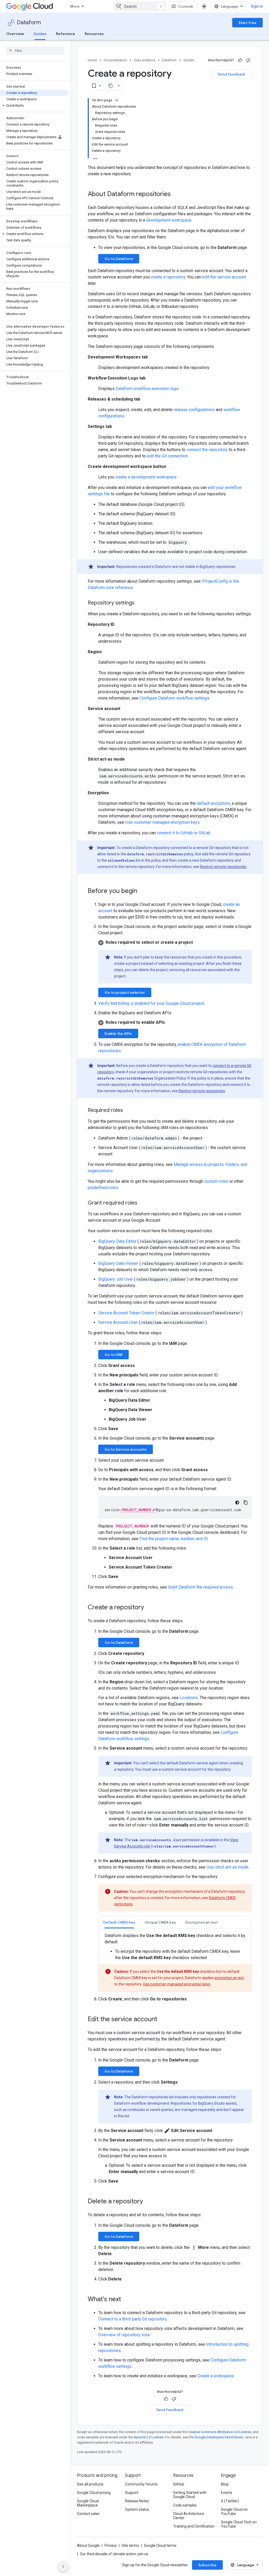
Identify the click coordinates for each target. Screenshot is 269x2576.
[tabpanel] (175, 1962)
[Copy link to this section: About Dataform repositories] (176, 194)
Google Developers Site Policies (219, 2437)
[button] (34, 106)
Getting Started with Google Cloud (190, 2495)
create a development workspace (146, 477)
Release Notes (137, 2501)
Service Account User (118, 1322)
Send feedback (232, 74)
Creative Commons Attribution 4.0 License (219, 2432)
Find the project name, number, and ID (174, 1539)
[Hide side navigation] (63, 2567)
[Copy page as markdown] (111, 86)
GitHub (179, 2484)
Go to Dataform (119, 259)
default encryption (213, 803)
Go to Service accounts (126, 1449)
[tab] (119, 1922)
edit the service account (224, 277)
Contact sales (88, 2514)
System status (137, 2509)
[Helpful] (240, 60)
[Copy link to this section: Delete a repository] (148, 2202)
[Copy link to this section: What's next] (126, 2300)
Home (92, 60)
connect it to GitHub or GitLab (184, 833)
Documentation (115, 60)
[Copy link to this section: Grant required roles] (143, 1203)
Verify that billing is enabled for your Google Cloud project (151, 1003)
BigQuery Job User (116, 1279)
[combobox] (140, 6)
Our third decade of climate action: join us (114, 2554)
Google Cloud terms (160, 2545)
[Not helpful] (248, 60)
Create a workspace (216, 2376)
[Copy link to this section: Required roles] (128, 1111)
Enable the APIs (118, 1034)
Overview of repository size (124, 2335)
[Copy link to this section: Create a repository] (149, 1608)
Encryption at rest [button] (202, 1922)
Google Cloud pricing (94, 2493)
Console (186, 6)
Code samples (185, 2505)
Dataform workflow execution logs (147, 389)
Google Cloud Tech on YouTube (239, 2524)
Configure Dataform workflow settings (174, 698)
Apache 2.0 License (149, 2437)
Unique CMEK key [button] (160, 1922)
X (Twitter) (230, 2501)
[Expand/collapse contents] (117, 100)
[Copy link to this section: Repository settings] (140, 603)
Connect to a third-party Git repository (133, 2319)
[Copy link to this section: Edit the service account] (163, 2020)
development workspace (169, 220)
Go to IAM (113, 1355)
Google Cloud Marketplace (88, 2503)
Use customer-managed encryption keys (162, 822)
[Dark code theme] (237, 1502)
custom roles (216, 1181)
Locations (189, 1698)
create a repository (168, 277)
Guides (40, 34)
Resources (94, 34)
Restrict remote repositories (223, 867)
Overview (15, 34)
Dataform (29, 23)
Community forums (141, 2484)
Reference (66, 34)
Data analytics (145, 60)
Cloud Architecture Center (189, 2516)
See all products (90, 2484)
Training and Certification (194, 2526)
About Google (88, 2545)
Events (227, 2493)
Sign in (257, 6)
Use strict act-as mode (227, 1867)
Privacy (111, 2545)
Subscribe (207, 2565)
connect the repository (207, 450)
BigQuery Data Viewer (118, 1263)
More (75, 6)
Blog (225, 2484)
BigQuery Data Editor (117, 1241)
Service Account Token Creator (126, 1313)
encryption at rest (229, 1978)
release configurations (194, 410)
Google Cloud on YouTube (234, 2512)
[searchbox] (35, 51)
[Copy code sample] (246, 1502)
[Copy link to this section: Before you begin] (142, 891)
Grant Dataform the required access (200, 1587)
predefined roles (103, 1188)
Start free (247, 23)
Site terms (130, 2545)
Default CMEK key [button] (119, 1922)
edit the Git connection (167, 456)
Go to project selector (125, 992)
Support (132, 2493)
